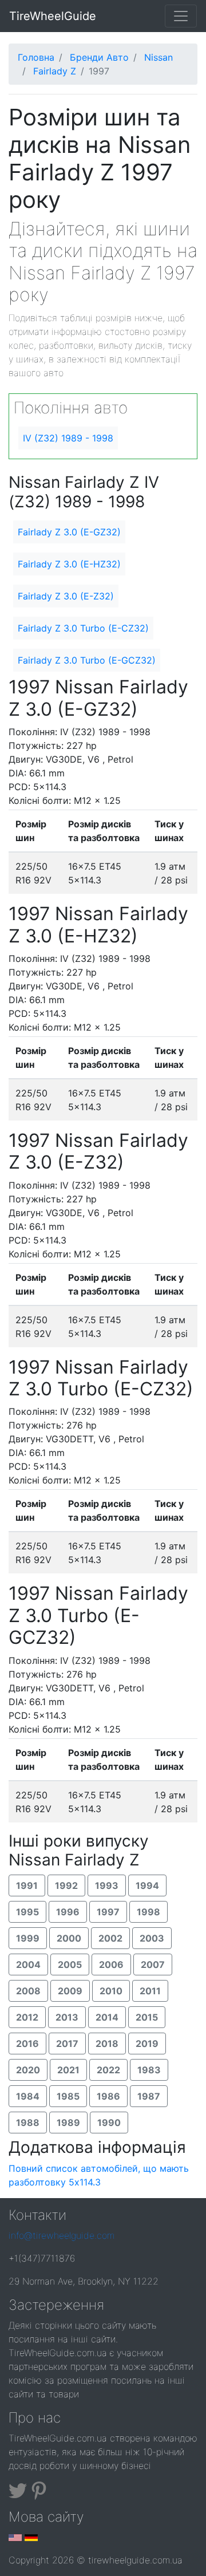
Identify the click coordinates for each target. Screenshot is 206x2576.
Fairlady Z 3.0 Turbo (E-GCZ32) (87, 660)
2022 (108, 2070)
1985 (68, 2096)
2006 (111, 1964)
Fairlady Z (55, 71)
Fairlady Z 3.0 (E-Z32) (66, 596)
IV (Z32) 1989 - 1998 (68, 438)
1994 (147, 1885)
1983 (149, 2070)
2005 (70, 1964)
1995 (27, 1912)
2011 (150, 1991)
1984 (28, 2096)
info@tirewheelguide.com (62, 2235)
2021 (68, 2070)
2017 (67, 2044)
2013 (67, 2017)
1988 (28, 2123)
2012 (27, 2017)
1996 (68, 1912)
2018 (107, 2044)
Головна (36, 57)
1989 (68, 2123)
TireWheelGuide (53, 16)
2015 (147, 2017)
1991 (27, 1885)
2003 (152, 1938)
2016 (27, 2044)
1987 (149, 2096)
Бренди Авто (99, 57)
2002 (110, 1938)
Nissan (159, 57)
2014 (107, 2017)
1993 (107, 1885)
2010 (111, 1991)
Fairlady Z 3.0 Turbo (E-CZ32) (83, 628)
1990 (109, 2123)
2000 (69, 1938)
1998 (148, 1912)
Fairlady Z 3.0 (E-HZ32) (69, 564)
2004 (28, 1964)
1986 (108, 2096)
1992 (66, 1885)
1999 (28, 1938)
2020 (28, 2070)
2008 (28, 1991)
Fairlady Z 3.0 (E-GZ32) (69, 532)
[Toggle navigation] (181, 16)
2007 (153, 1964)
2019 (147, 2044)
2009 (70, 1991)
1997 (108, 1912)
